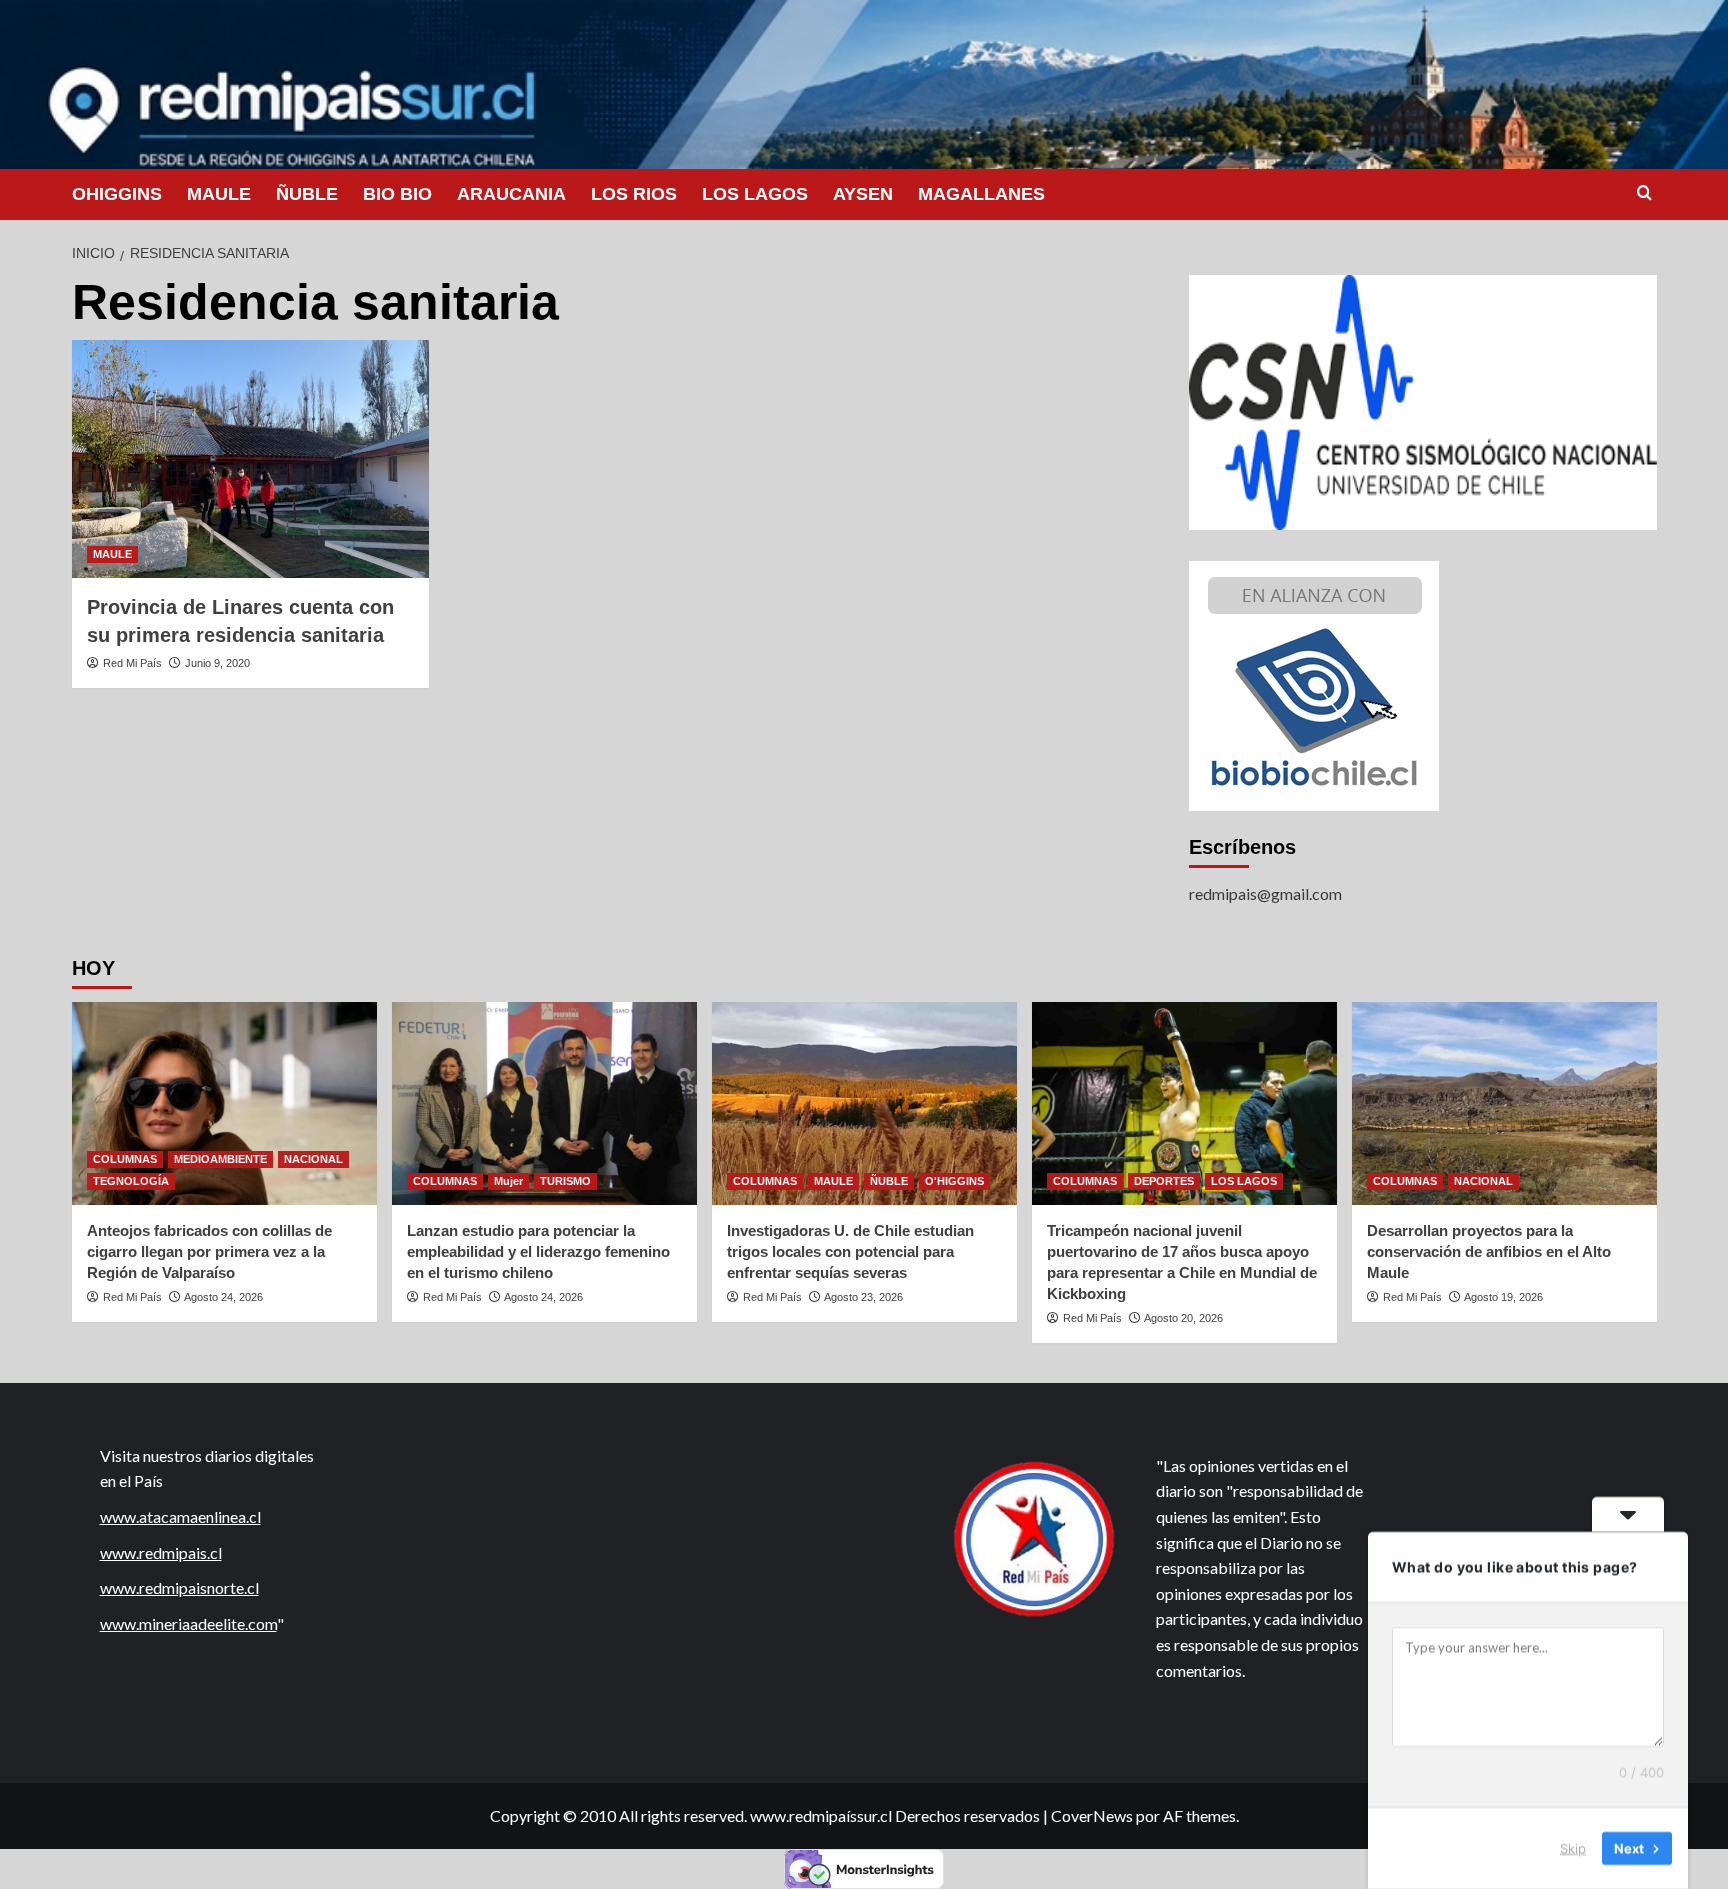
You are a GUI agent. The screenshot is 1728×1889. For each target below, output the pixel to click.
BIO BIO (397, 194)
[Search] (1644, 193)
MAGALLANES (981, 194)
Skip (1573, 1848)
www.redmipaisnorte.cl (179, 1587)
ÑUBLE (307, 194)
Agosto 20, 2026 (1183, 1318)
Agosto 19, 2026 (1503, 1297)
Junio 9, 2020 (217, 663)
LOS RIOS (634, 194)
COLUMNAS (125, 1159)
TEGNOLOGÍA (131, 1181)
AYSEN (863, 194)
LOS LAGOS (755, 194)
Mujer (508, 1181)
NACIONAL (313, 1159)
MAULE (219, 194)
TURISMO (565, 1181)
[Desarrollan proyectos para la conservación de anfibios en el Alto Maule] (1504, 1103)
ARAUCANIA (511, 194)
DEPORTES (1164, 1181)
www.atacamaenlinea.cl (180, 1516)
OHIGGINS (117, 194)
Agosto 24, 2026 (223, 1297)
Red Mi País (132, 663)
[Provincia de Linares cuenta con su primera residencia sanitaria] (250, 459)
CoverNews (1092, 1815)
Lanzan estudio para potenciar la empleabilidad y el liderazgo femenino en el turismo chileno (538, 1251)
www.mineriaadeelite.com (188, 1623)
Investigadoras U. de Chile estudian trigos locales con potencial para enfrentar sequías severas (850, 1251)
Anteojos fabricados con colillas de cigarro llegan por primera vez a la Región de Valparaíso (209, 1251)
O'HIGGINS (954, 1181)
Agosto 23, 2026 (863, 1297)
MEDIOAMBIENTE (220, 1159)
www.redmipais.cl (161, 1552)
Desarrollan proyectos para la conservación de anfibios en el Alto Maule (1489, 1251)
